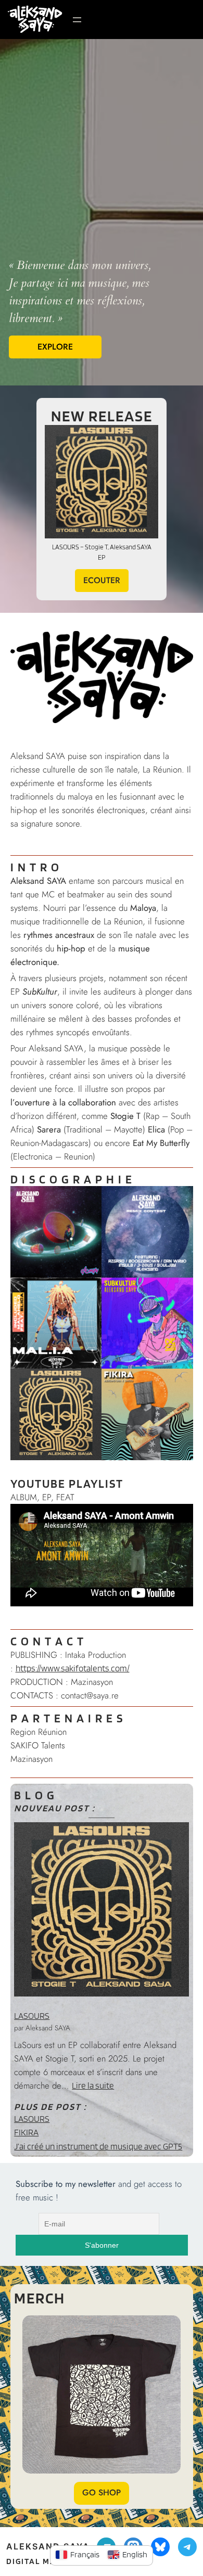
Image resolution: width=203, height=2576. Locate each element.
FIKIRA (26, 2132)
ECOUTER (102, 580)
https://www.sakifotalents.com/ (73, 1668)
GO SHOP (102, 2493)
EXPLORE (55, 347)
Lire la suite (93, 2085)
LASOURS (32, 2016)
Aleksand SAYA (48, 2546)
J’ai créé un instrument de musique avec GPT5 (98, 2146)
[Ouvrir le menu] (77, 20)
